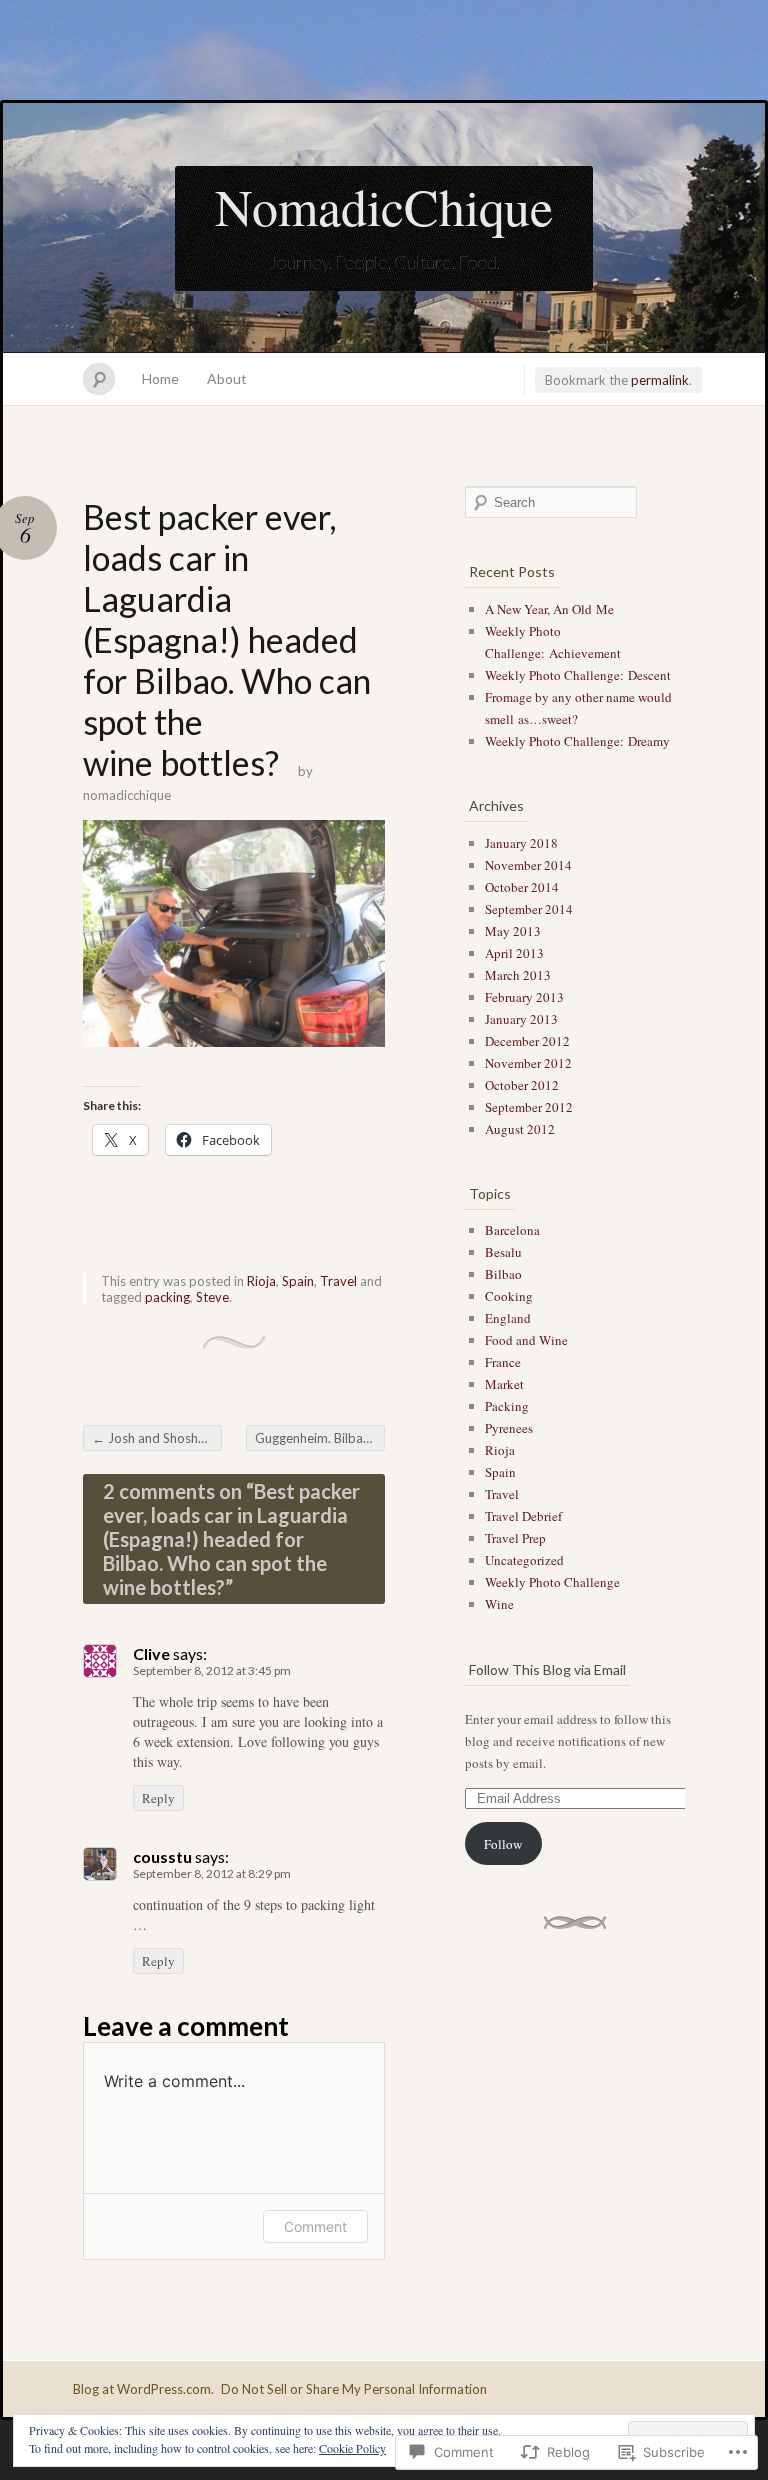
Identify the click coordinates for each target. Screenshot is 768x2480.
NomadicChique (384, 206)
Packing (507, 1406)
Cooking (509, 1296)
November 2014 (528, 865)
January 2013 (521, 1019)
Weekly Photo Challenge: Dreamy (577, 741)
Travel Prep (515, 1538)
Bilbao (503, 1274)
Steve (212, 1297)
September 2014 (529, 909)
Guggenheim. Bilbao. (320, 1438)
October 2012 (522, 1085)
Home (160, 378)
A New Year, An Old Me (549, 609)
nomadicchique (127, 795)
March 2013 (518, 975)
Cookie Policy (352, 2448)
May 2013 (513, 931)
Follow (503, 1844)
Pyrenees (509, 1428)
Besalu (503, 1252)
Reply (158, 1798)
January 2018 (521, 843)
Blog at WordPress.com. (143, 2389)
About (227, 378)
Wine (499, 1604)
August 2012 (520, 1129)
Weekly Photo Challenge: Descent (578, 675)
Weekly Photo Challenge (552, 1582)
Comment (315, 2226)
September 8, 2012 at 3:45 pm (212, 1670)
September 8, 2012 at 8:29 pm (212, 1873)
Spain (298, 1281)
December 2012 (527, 1041)
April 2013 (514, 953)
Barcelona (512, 1230)
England (508, 1318)
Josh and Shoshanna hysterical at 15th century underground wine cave (157, 1438)
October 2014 (522, 887)
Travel (338, 1281)
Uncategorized (524, 1560)
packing (167, 1297)
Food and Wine (526, 1340)
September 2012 (529, 1107)
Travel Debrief (523, 1516)
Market (504, 1384)
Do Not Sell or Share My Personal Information (354, 2389)
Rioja (261, 1281)
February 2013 (524, 997)
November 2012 (528, 1063)
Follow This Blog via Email (547, 1669)
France (503, 1362)
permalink (660, 380)
